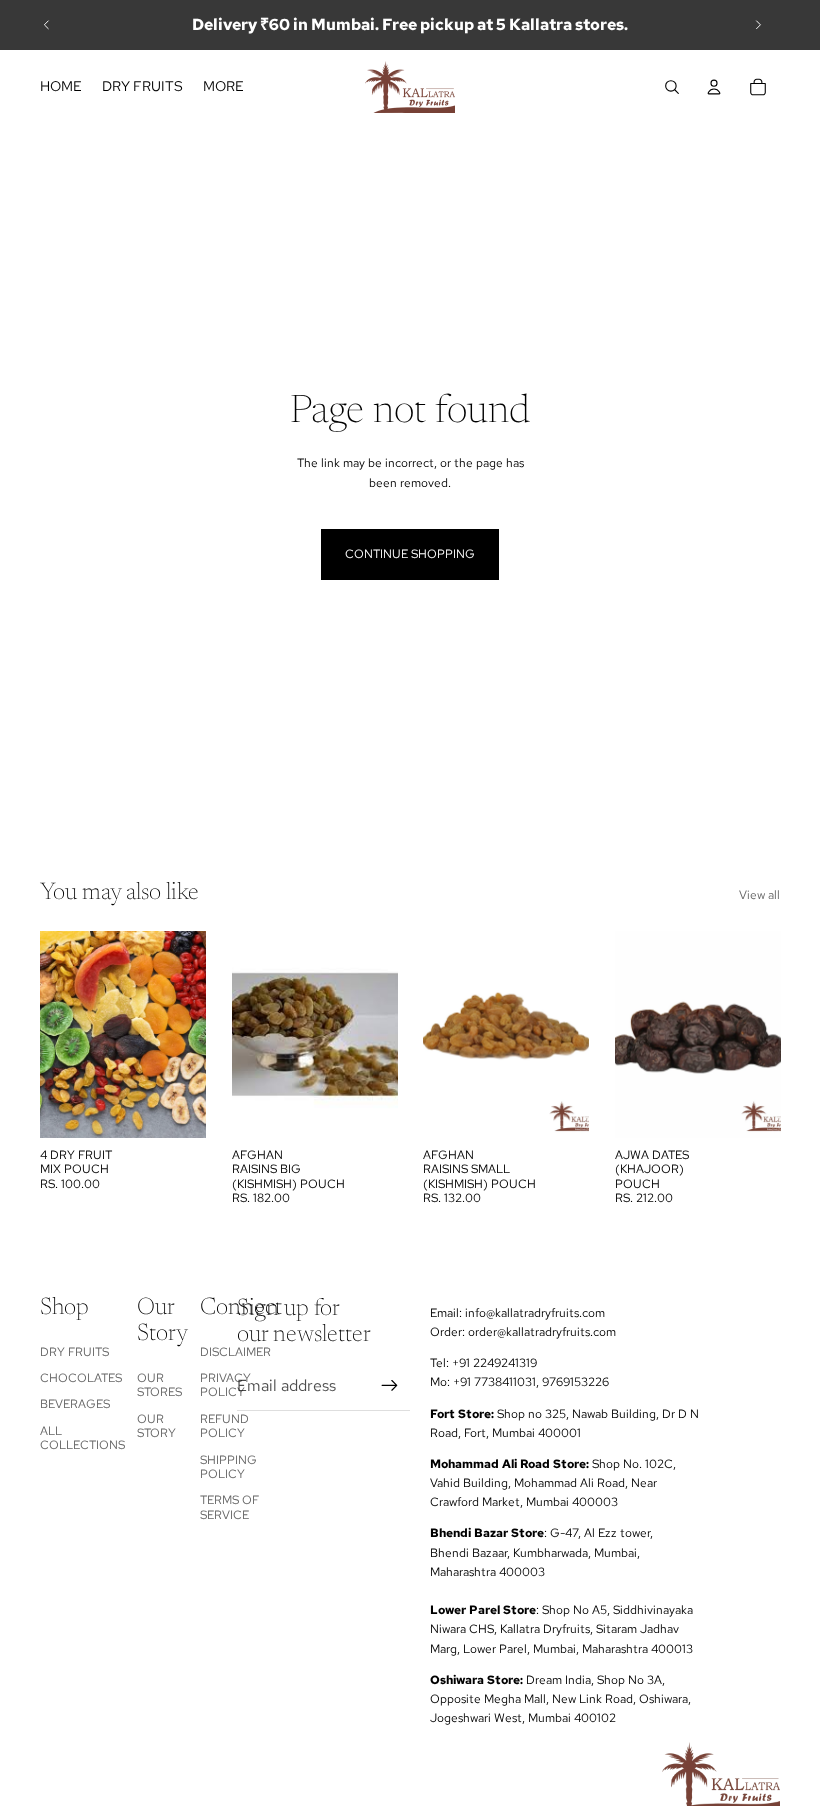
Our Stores (159, 1385)
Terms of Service (229, 1507)
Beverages (75, 1404)
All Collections (82, 1438)
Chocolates (81, 1378)
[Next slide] (758, 25)
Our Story (156, 1426)
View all (759, 895)
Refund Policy (224, 1426)
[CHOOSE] (175, 1107)
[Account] (714, 87)
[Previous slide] (47, 25)
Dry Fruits (74, 1351)
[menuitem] (223, 87)
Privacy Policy (225, 1385)
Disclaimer (235, 1351)
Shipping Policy (228, 1466)
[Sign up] (390, 1385)
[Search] (672, 87)
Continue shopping (410, 554)
